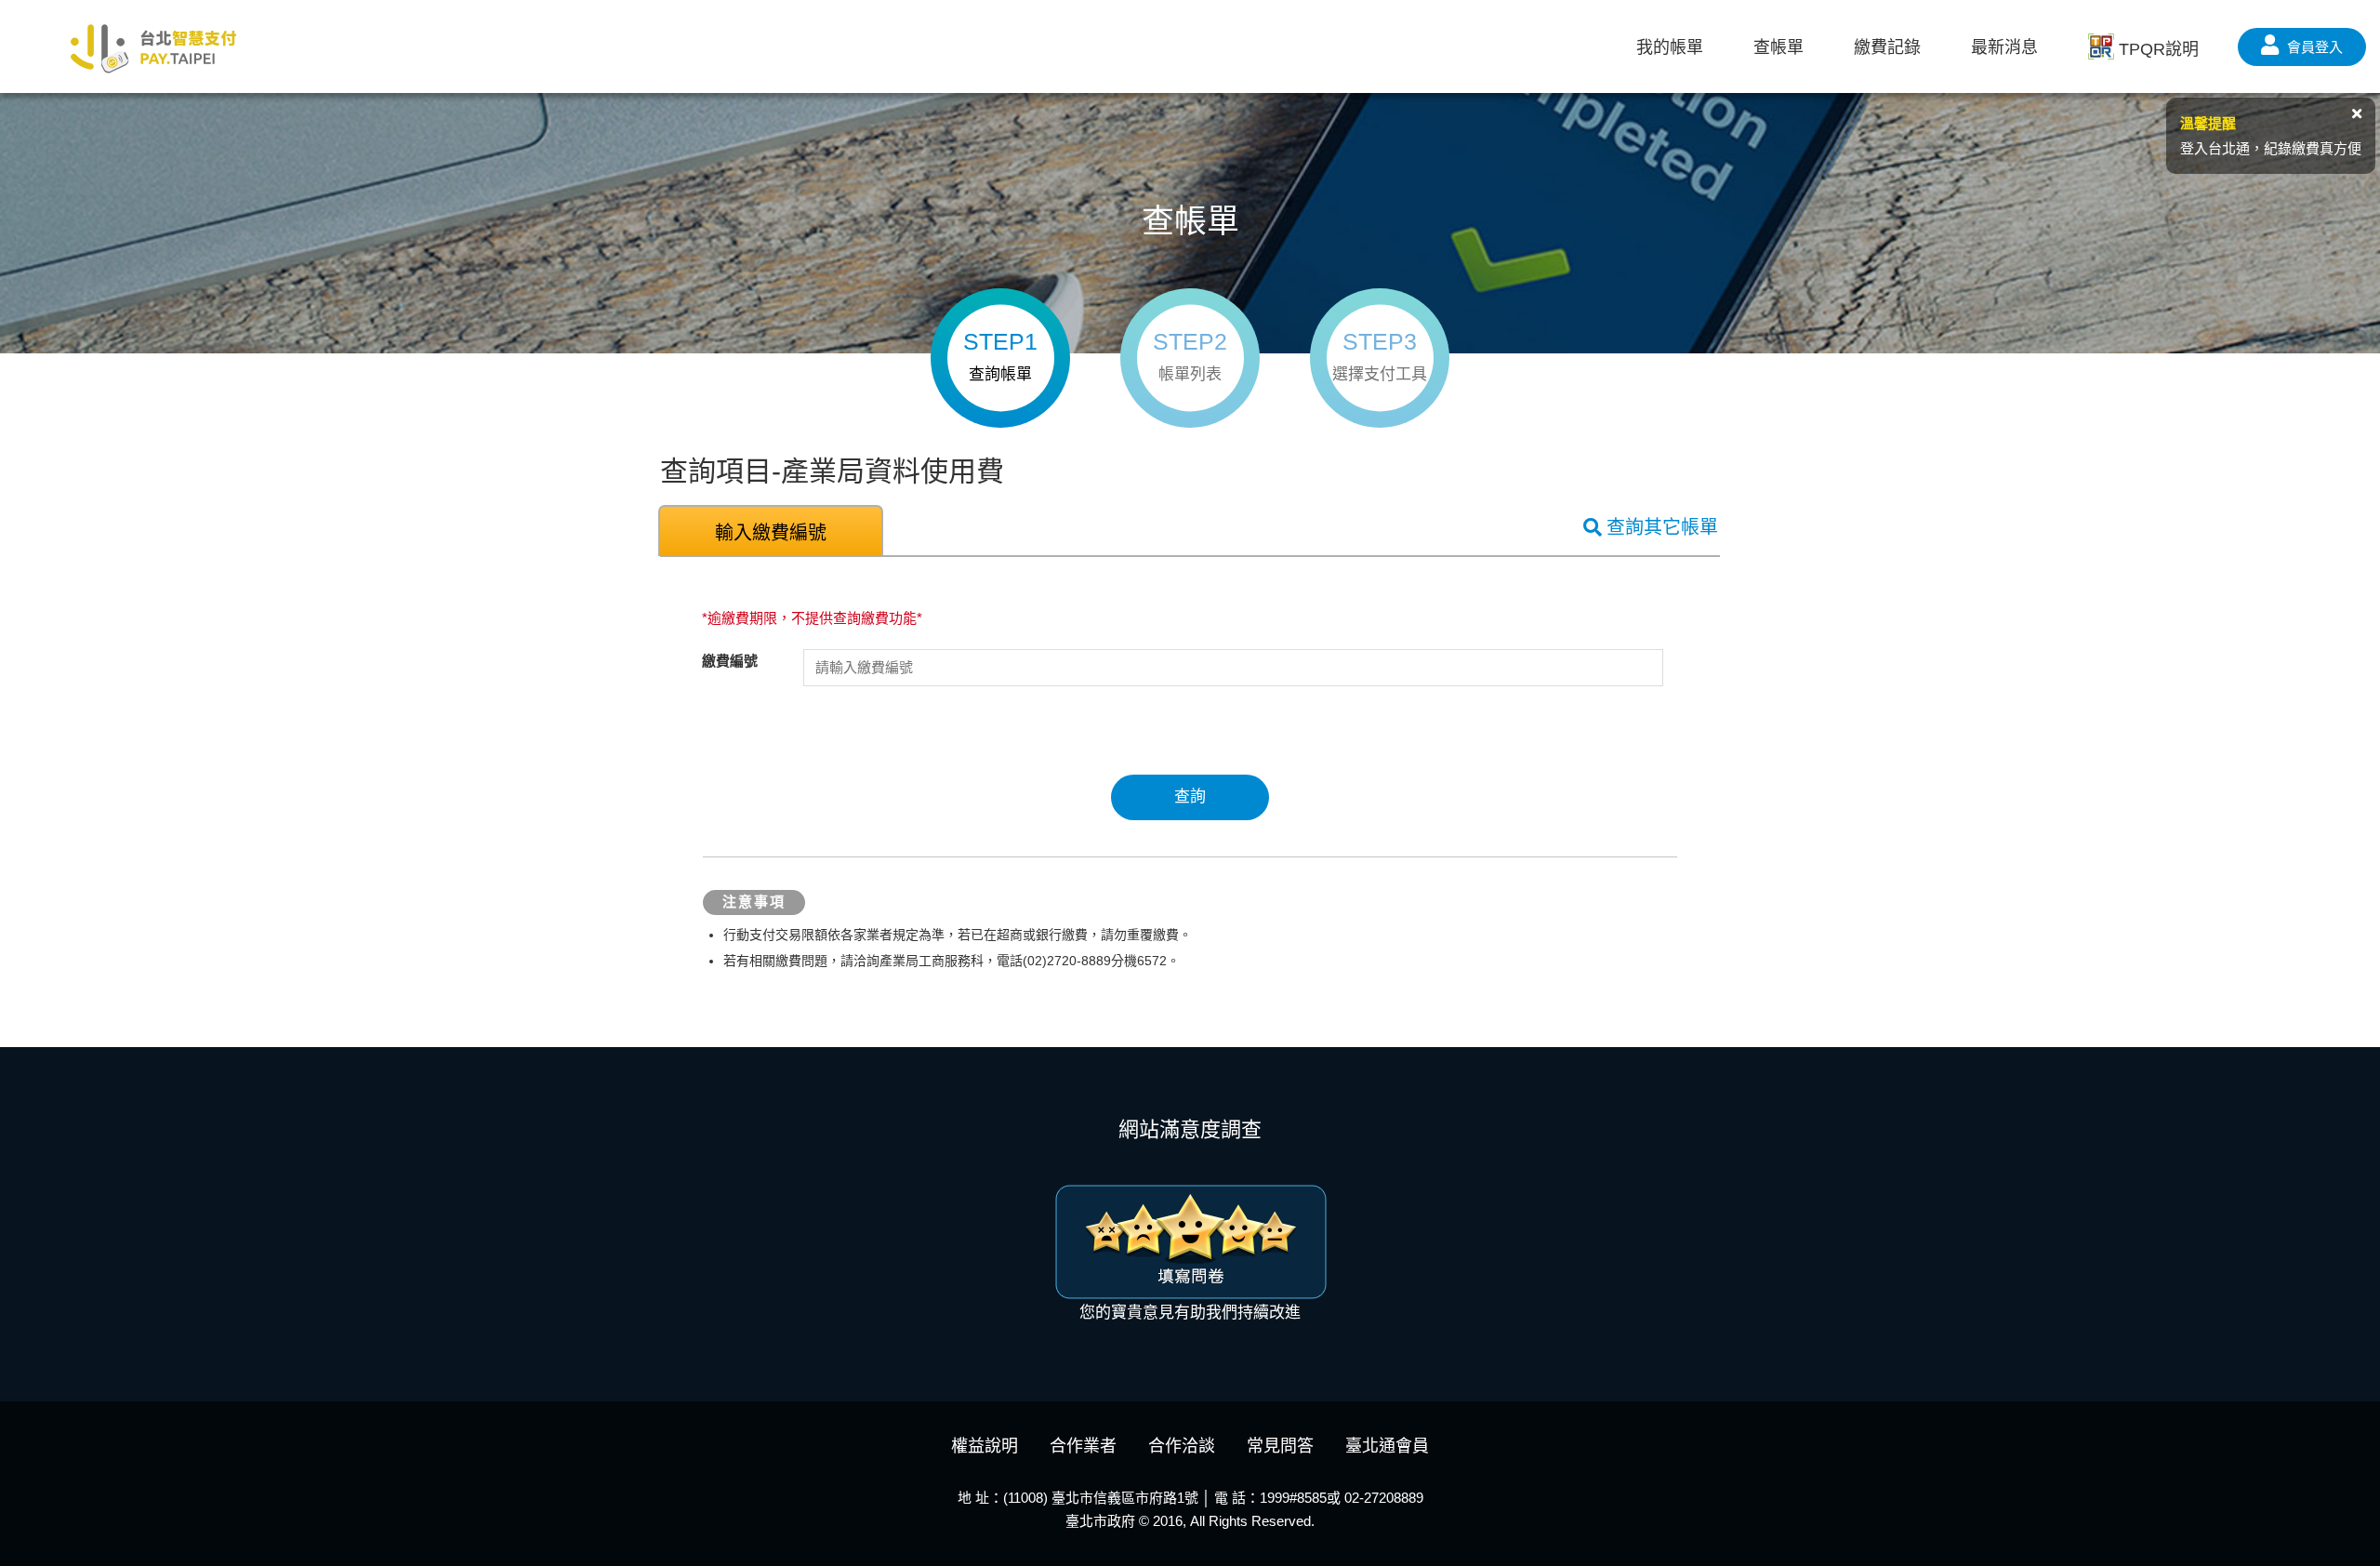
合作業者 (1083, 1446)
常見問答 (1280, 1446)
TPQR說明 (2159, 49)
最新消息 (2004, 47)
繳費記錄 (1887, 47)
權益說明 (985, 1446)
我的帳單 (1670, 47)
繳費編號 (730, 661)
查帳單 (1778, 47)
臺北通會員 (1387, 1446)
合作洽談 (1182, 1446)
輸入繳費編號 (771, 533)
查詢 (1190, 796)
